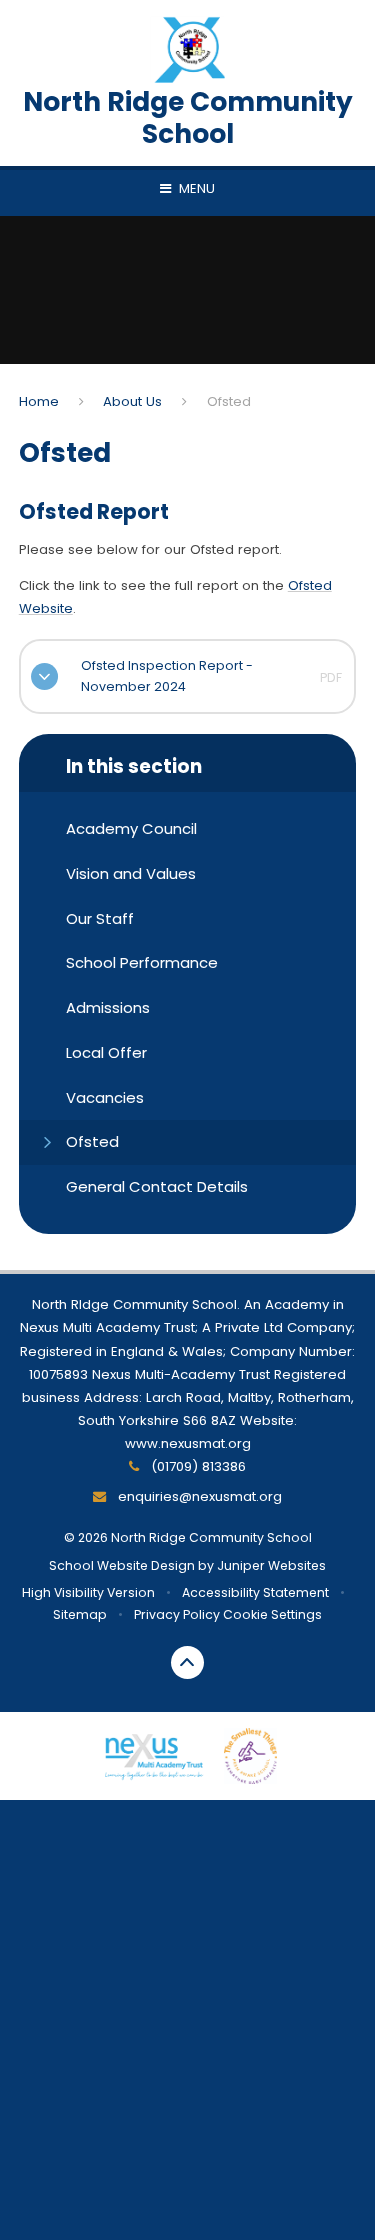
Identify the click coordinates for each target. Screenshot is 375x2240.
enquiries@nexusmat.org (197, 1496)
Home (39, 401)
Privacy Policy (177, 1614)
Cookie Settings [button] (272, 1614)
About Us (132, 401)
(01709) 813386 (196, 1466)
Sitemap (80, 1614)
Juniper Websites (271, 1565)
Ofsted (229, 401)
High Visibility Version (88, 1592)
